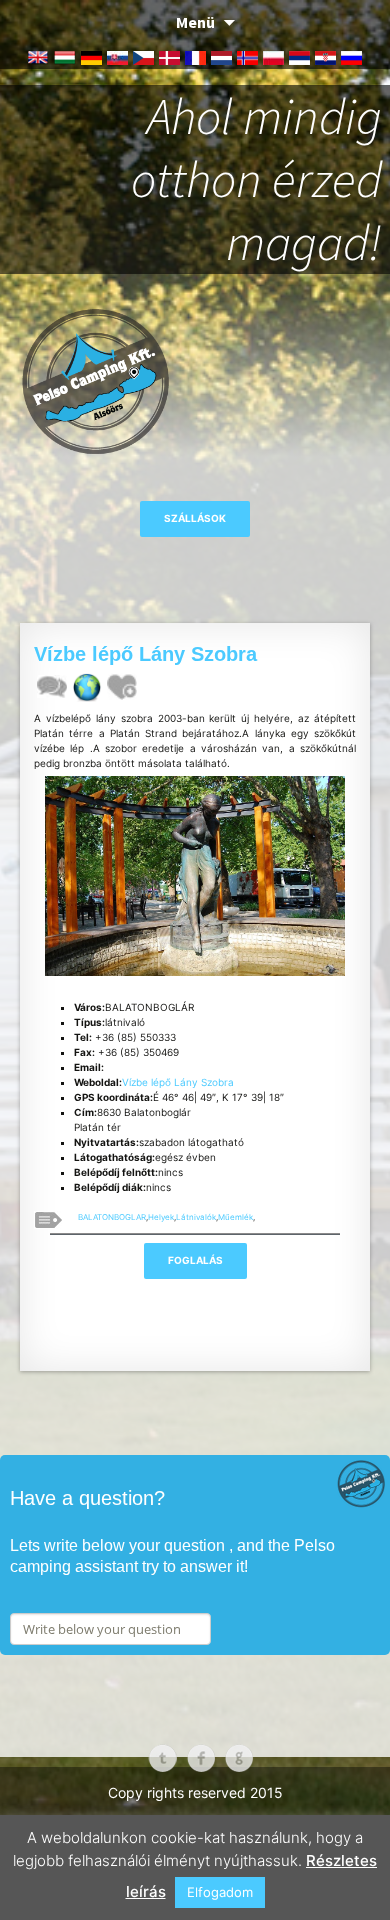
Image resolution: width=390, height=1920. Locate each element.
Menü (195, 22)
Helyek (161, 1217)
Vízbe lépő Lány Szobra (178, 1082)
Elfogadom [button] (220, 1892)
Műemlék (235, 1217)
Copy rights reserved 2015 (195, 1792)
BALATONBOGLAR (112, 1217)
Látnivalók (196, 1217)
